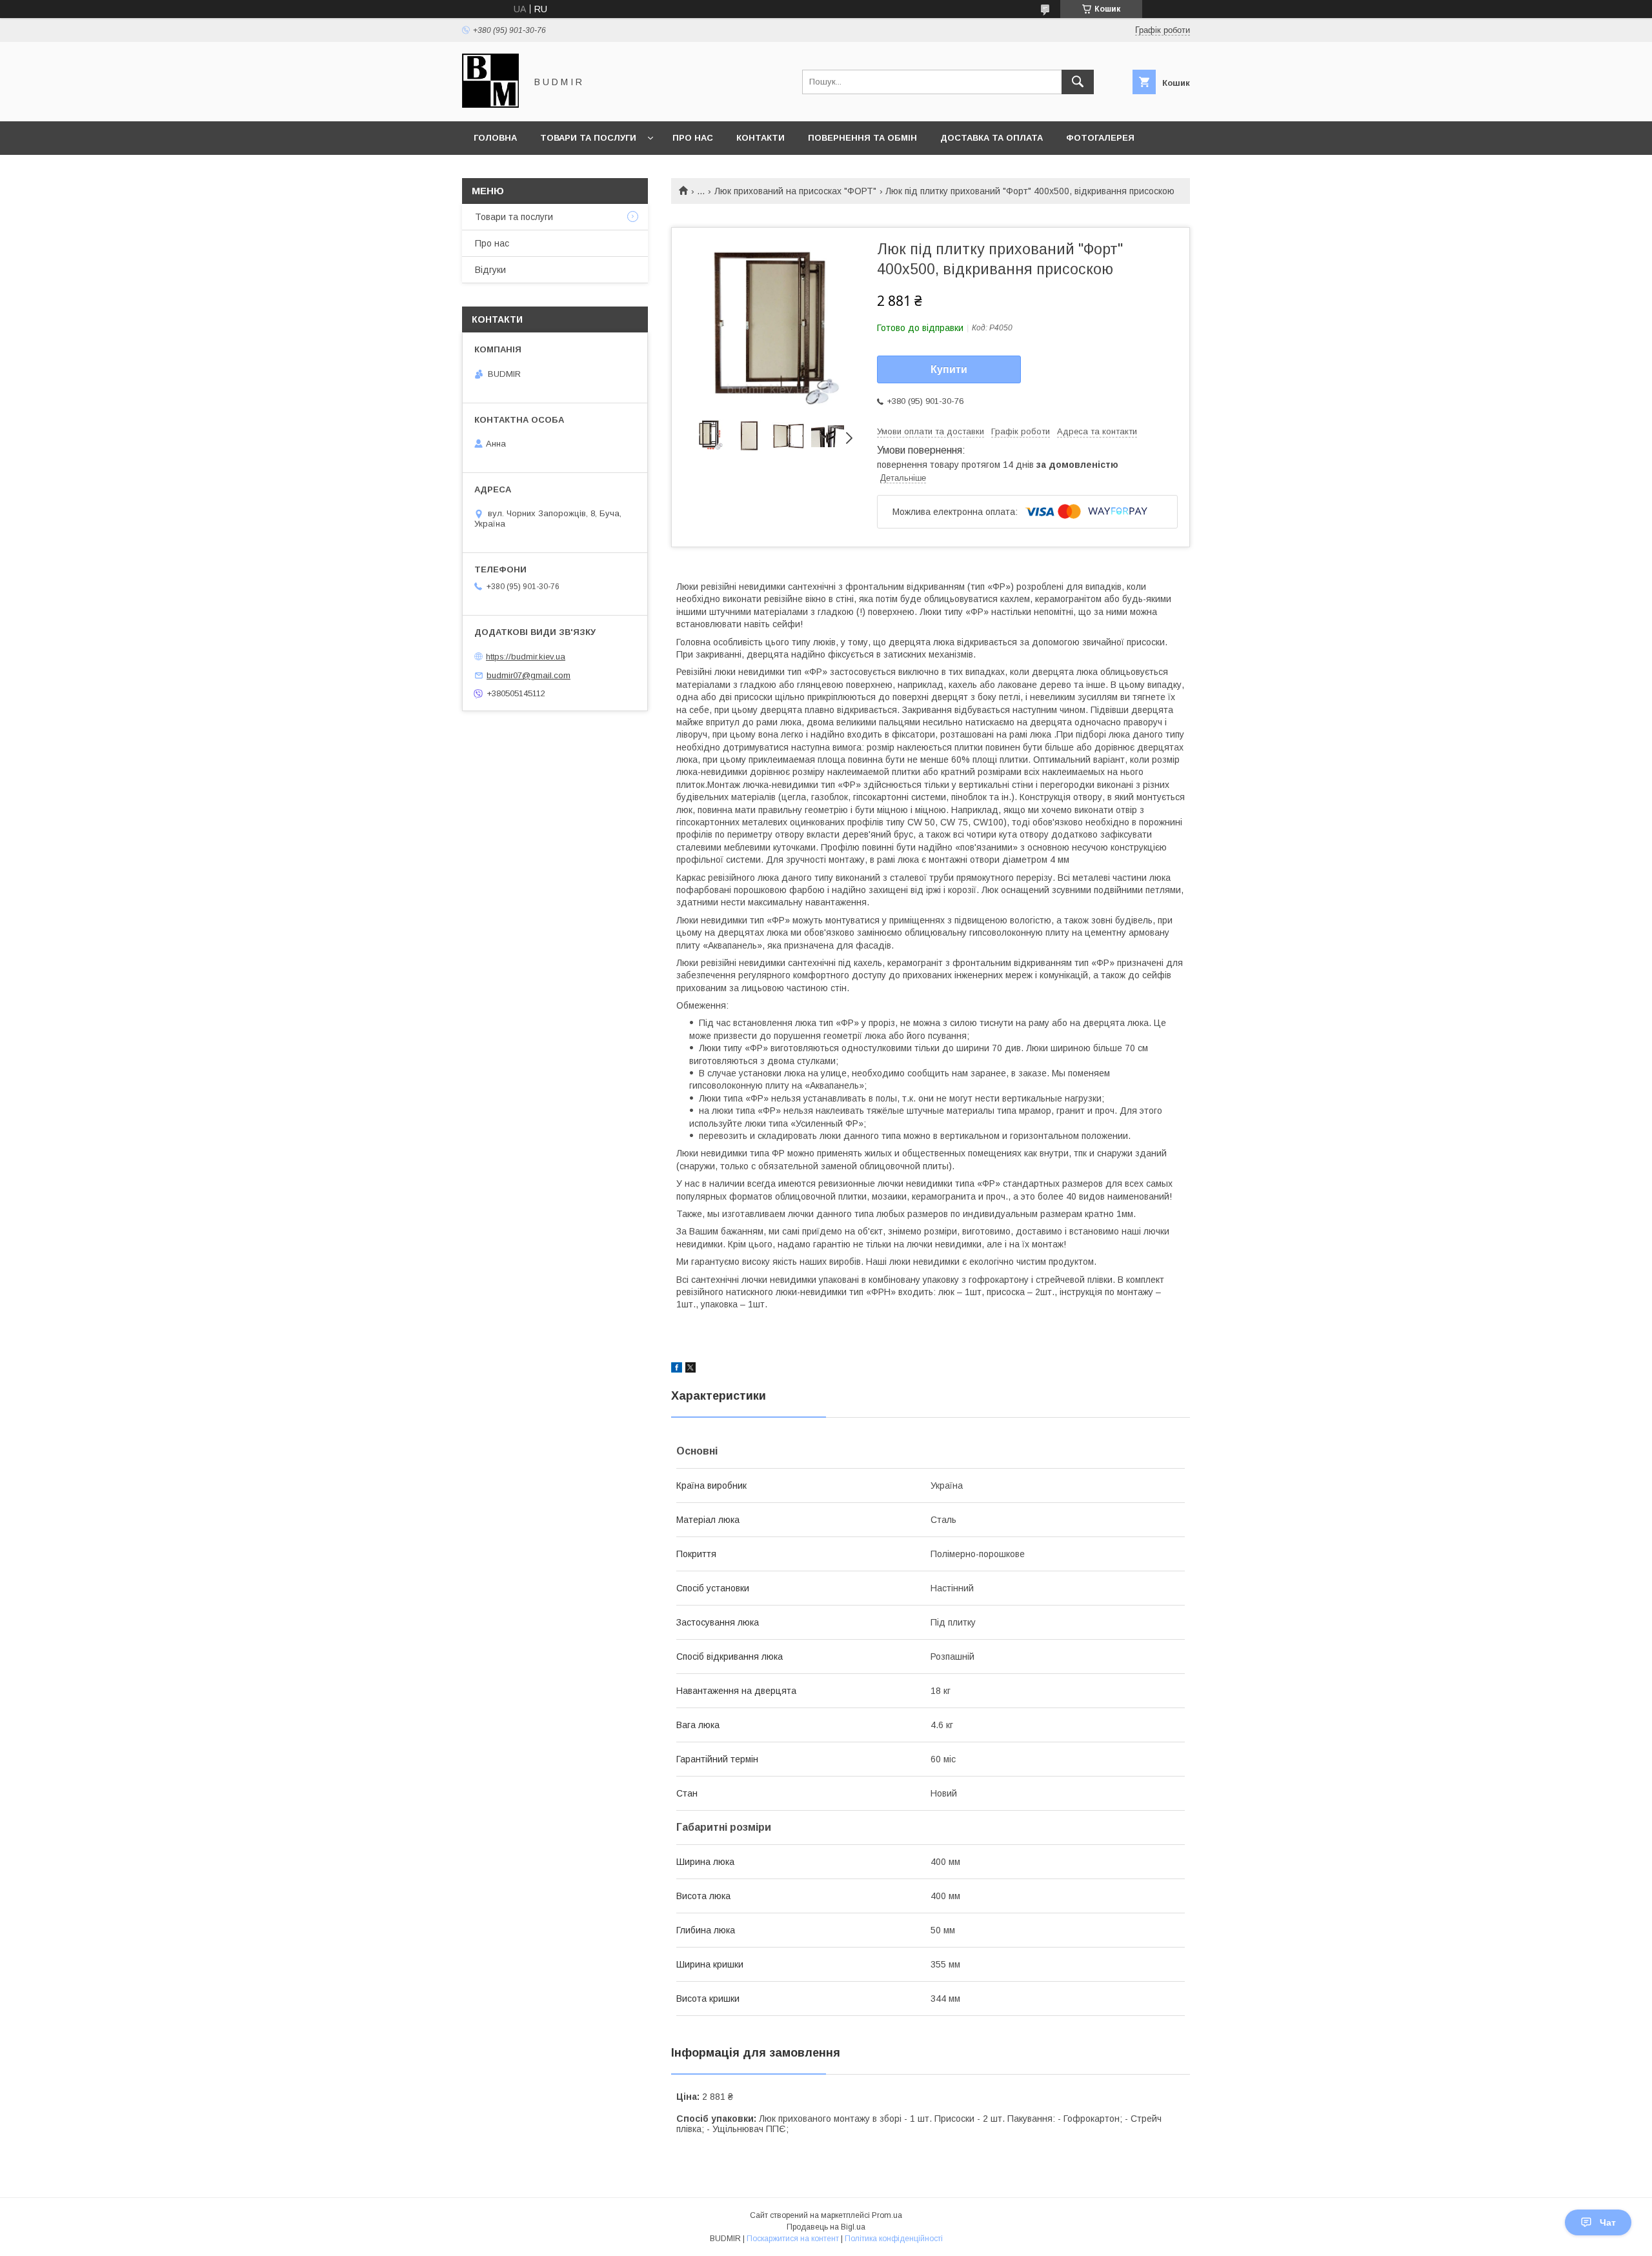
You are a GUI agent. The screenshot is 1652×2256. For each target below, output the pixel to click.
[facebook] (677, 1369)
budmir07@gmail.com (529, 675)
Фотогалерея (1100, 138)
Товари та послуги (588, 138)
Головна (495, 138)
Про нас (693, 138)
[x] (690, 1369)
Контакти (761, 138)
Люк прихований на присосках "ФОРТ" (795, 191)
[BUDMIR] (490, 105)
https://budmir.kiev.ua (526, 657)
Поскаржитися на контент (793, 2239)
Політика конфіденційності (894, 2239)
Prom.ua (887, 2215)
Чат (1608, 2222)
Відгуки (490, 270)
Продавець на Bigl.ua (826, 2227)
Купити (949, 369)
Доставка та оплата (992, 138)
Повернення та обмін (862, 138)
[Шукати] (1078, 82)
